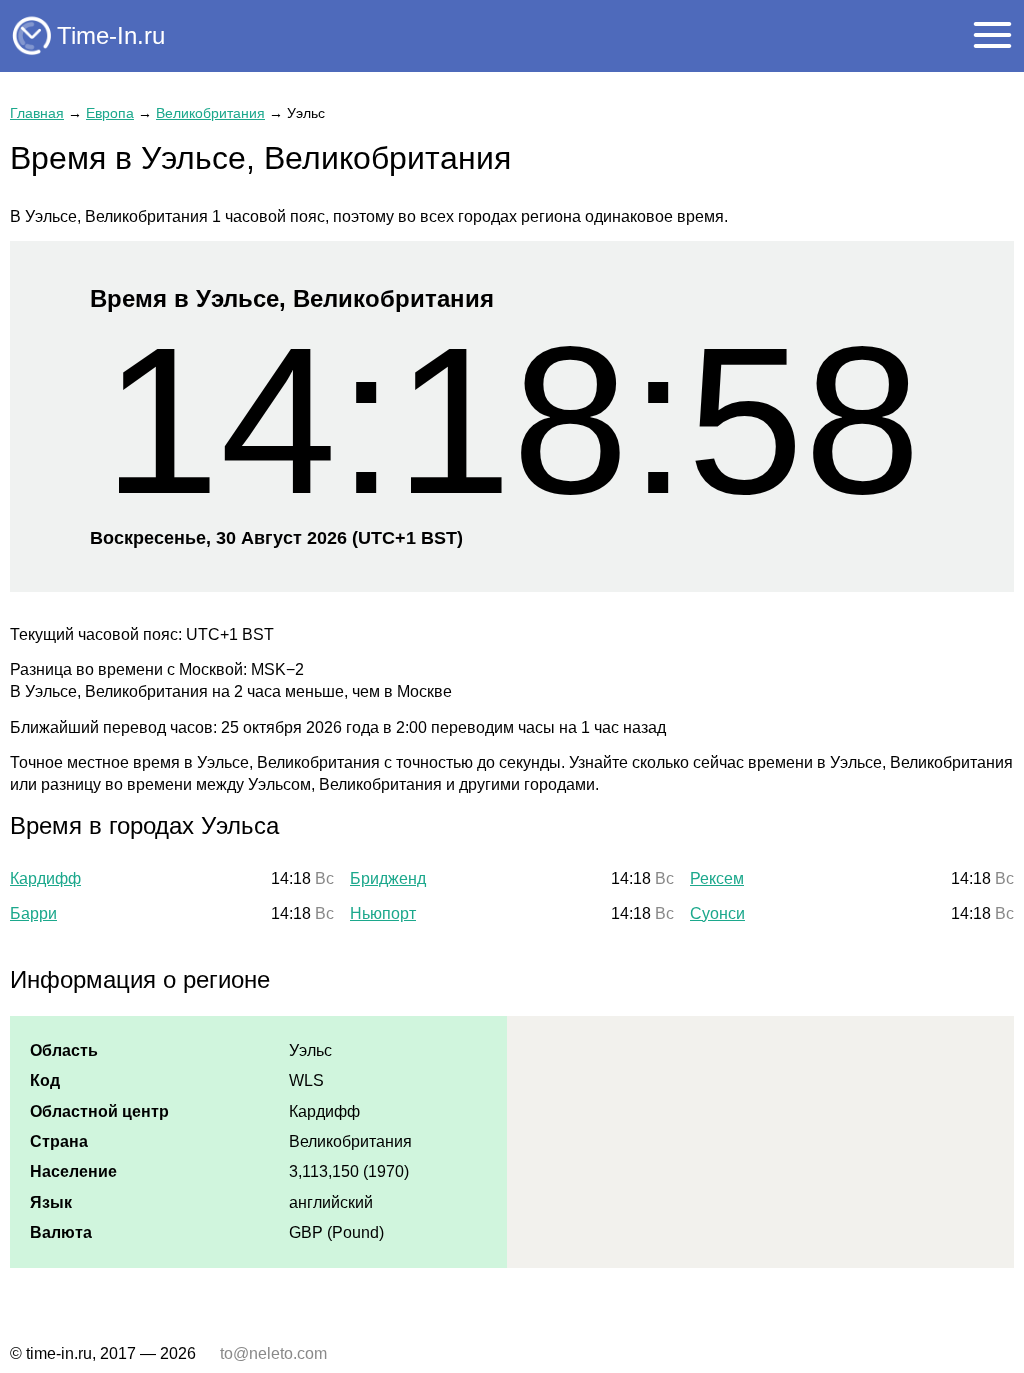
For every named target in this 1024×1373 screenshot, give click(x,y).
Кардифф (45, 878)
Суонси (717, 913)
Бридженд (388, 878)
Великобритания (210, 113)
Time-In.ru (111, 35)
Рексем (717, 878)
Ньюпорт (383, 913)
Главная (37, 113)
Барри (33, 913)
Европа (110, 113)
